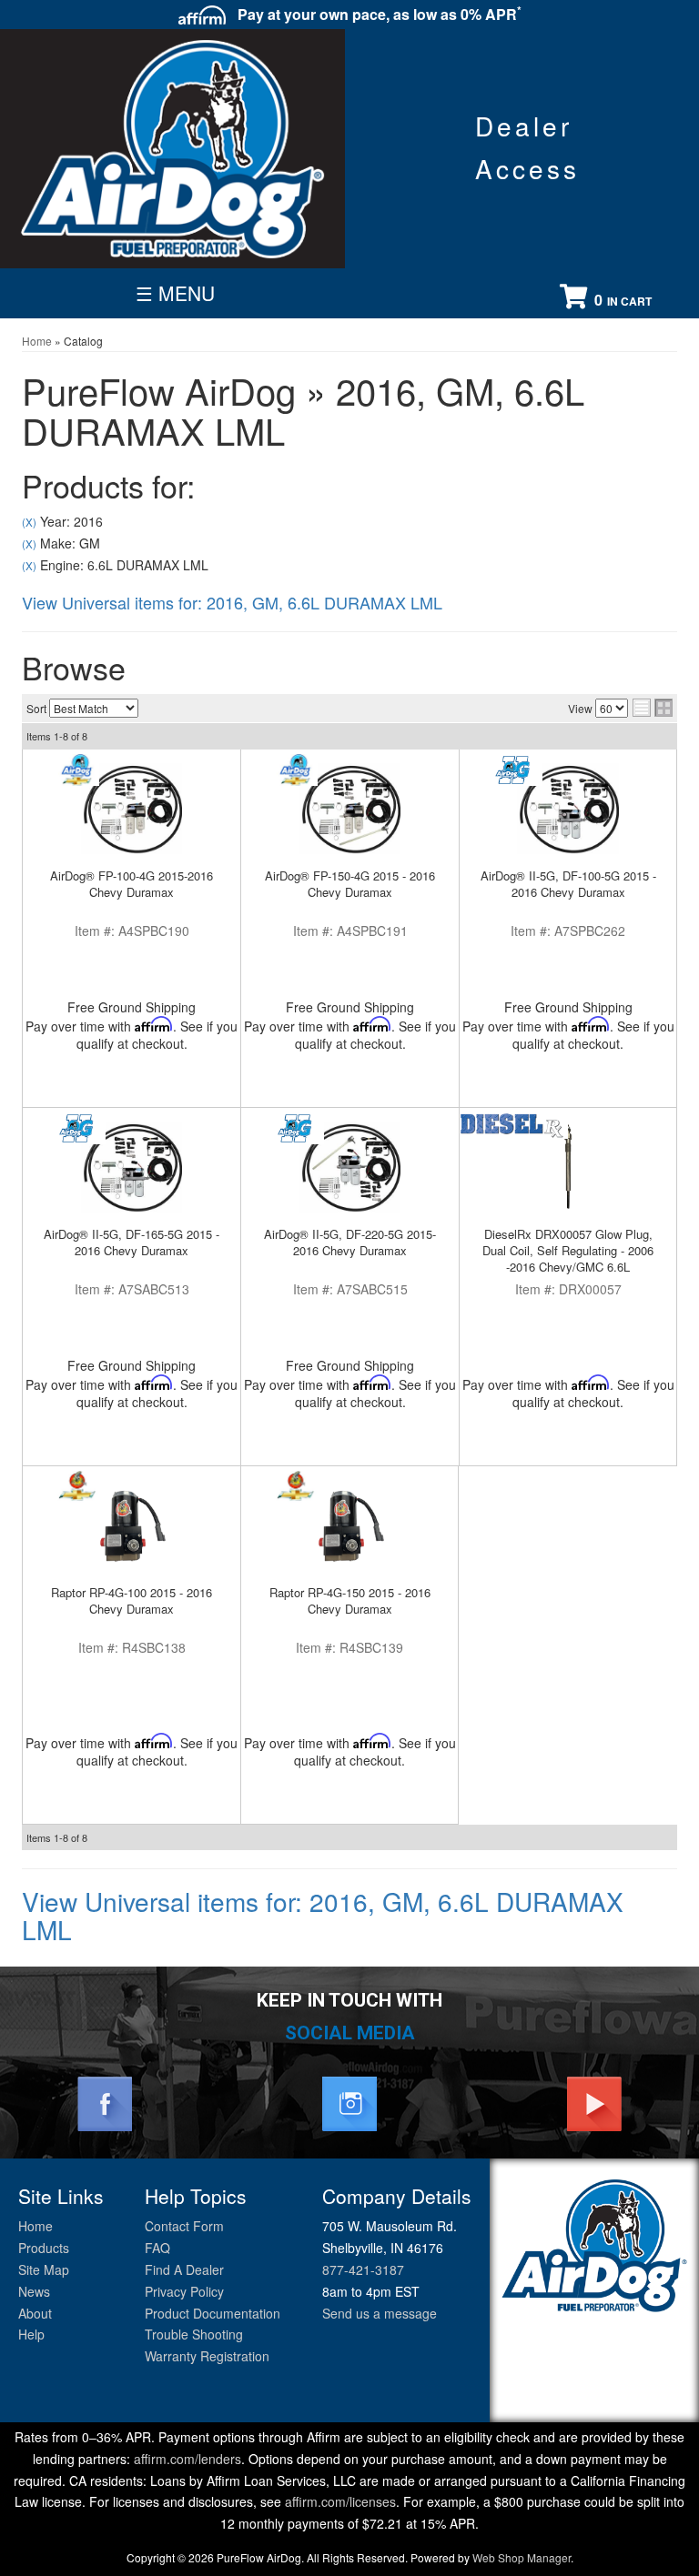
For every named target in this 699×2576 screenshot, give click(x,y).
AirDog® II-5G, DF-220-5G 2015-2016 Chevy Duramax (350, 1242)
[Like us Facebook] (105, 2102)
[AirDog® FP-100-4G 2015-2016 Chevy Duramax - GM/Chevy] (77, 770)
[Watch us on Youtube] (594, 2102)
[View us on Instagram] (349, 2102)
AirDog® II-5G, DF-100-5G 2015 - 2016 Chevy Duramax (568, 884)
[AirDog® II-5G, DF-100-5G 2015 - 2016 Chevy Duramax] (568, 809)
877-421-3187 (363, 2269)
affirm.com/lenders (187, 2459)
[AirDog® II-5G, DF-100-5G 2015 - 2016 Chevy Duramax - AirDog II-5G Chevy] (514, 770)
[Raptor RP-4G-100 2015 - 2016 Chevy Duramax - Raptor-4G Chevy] (77, 1487)
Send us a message (380, 2313)
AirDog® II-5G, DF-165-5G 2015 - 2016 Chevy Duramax (132, 1242)
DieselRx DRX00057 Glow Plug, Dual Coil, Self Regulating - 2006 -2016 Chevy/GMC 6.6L (568, 1250)
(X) (29, 522)
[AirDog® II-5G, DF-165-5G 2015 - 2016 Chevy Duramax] (132, 1167)
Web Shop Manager (522, 2557)
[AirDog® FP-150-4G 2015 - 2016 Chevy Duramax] (350, 809)
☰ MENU (175, 293)
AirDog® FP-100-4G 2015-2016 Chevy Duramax (132, 884)
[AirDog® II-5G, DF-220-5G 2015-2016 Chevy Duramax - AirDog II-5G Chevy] (296, 1128)
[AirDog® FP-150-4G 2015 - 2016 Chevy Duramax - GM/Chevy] (296, 770)
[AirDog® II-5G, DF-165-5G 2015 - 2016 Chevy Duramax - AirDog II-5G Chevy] (77, 1128)
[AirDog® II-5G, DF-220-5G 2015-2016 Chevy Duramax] (350, 1167)
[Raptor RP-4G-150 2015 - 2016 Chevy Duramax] (349, 1525)
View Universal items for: (232, 602)
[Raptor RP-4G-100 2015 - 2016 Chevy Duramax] (132, 1525)
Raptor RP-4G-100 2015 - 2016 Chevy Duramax (132, 1600)
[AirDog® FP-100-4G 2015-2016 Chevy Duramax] (132, 809)
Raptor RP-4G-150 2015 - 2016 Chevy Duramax (350, 1600)
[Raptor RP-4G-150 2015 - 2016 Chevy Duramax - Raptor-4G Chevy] (295, 1487)
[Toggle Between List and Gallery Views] (653, 708)
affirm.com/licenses (340, 2501)
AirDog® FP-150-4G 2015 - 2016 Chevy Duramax (350, 884)
